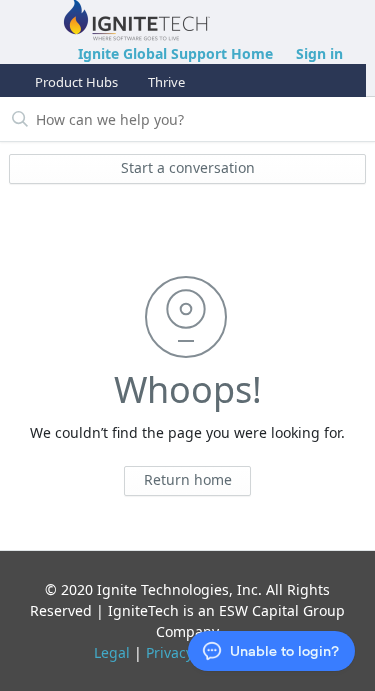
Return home (188, 479)
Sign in (319, 53)
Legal (112, 652)
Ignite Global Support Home (175, 53)
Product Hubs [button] (76, 82)
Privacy (169, 652)
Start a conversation (188, 167)
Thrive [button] (166, 82)
